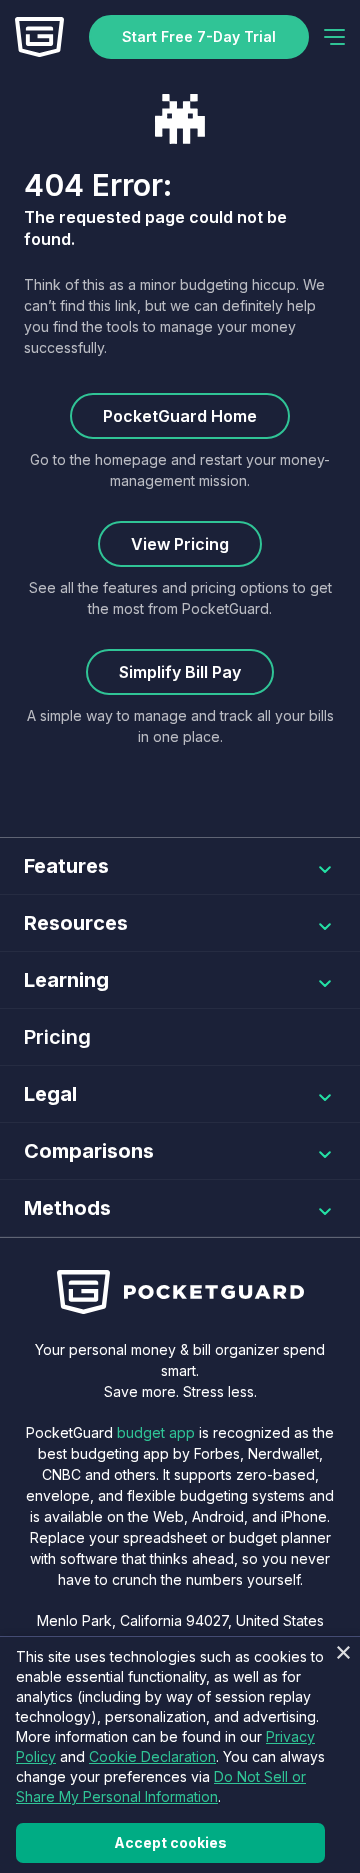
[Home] (39, 37)
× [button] (342, 1653)
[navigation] (334, 37)
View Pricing (180, 544)
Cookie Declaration (152, 1756)
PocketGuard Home (180, 416)
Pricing (57, 1037)
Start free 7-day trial (199, 36)
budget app (156, 1432)
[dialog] (180, 1754)
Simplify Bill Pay (180, 672)
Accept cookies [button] (170, 1842)
